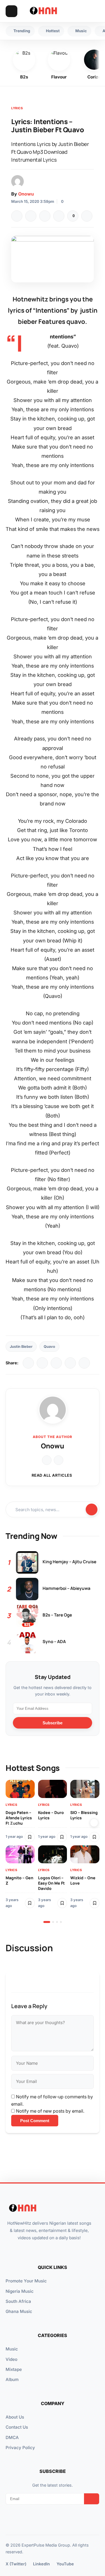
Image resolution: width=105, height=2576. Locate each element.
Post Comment (35, 2121)
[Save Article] (87, 216)
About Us (15, 2417)
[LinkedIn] (56, 1363)
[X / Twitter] (42, 1363)
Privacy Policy (20, 2448)
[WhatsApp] (45, 216)
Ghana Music (19, 2311)
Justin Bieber (21, 1347)
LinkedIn (41, 2564)
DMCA (12, 2437)
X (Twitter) (16, 2564)
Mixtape (14, 2369)
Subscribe (53, 1723)
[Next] (94, 1823)
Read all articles (52, 1475)
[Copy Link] (59, 216)
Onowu (26, 194)
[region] (53, 1851)
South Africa (18, 2301)
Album (12, 2379)
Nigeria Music (20, 2291)
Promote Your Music (26, 2281)
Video (11, 2359)
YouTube (65, 2564)
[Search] (83, 11)
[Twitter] (31, 216)
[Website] (47, 1460)
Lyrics (17, 108)
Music (12, 2349)
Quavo (49, 1347)
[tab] (47, 1922)
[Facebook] (17, 216)
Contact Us (17, 2427)
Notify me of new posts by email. (50, 2111)
